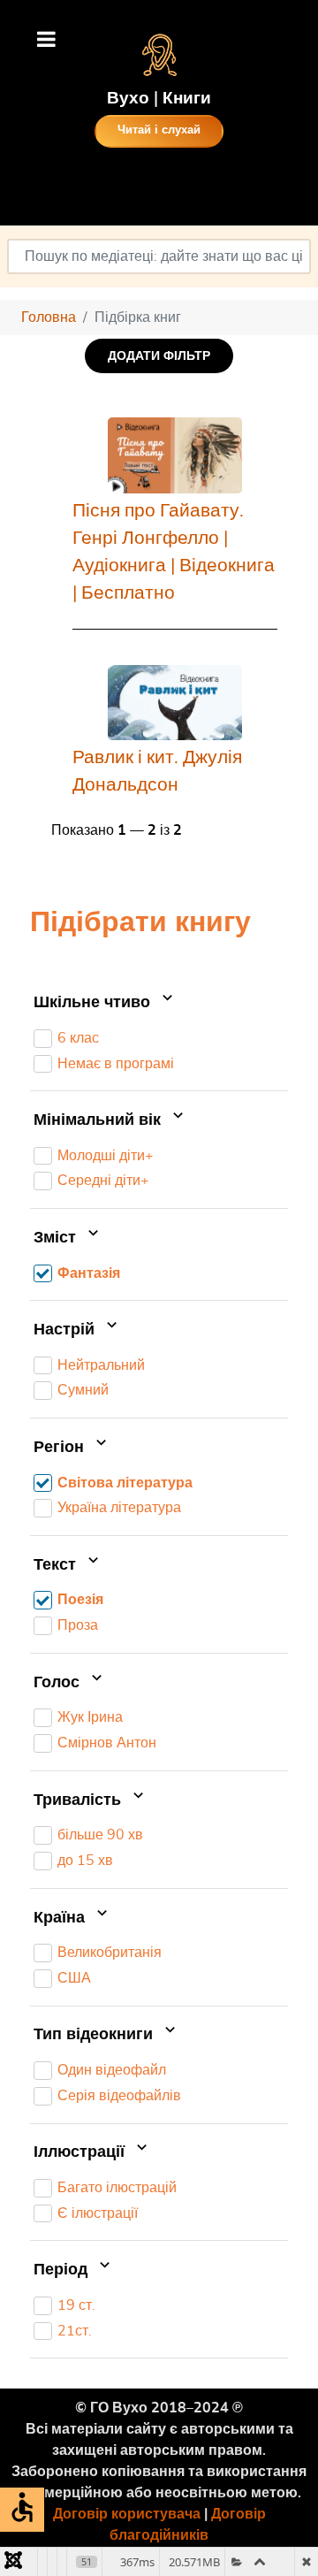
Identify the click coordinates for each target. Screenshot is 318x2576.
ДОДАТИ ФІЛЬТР (159, 356)
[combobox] (159, 256)
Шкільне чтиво (94, 1003)
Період (63, 2270)
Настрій (66, 1330)
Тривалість (79, 1800)
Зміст (57, 1238)
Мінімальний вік (99, 1120)
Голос (59, 1683)
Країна (61, 1918)
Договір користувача (127, 2514)
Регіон (61, 1448)
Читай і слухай (159, 130)
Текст (57, 1565)
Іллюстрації (81, 2152)
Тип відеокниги (95, 2036)
